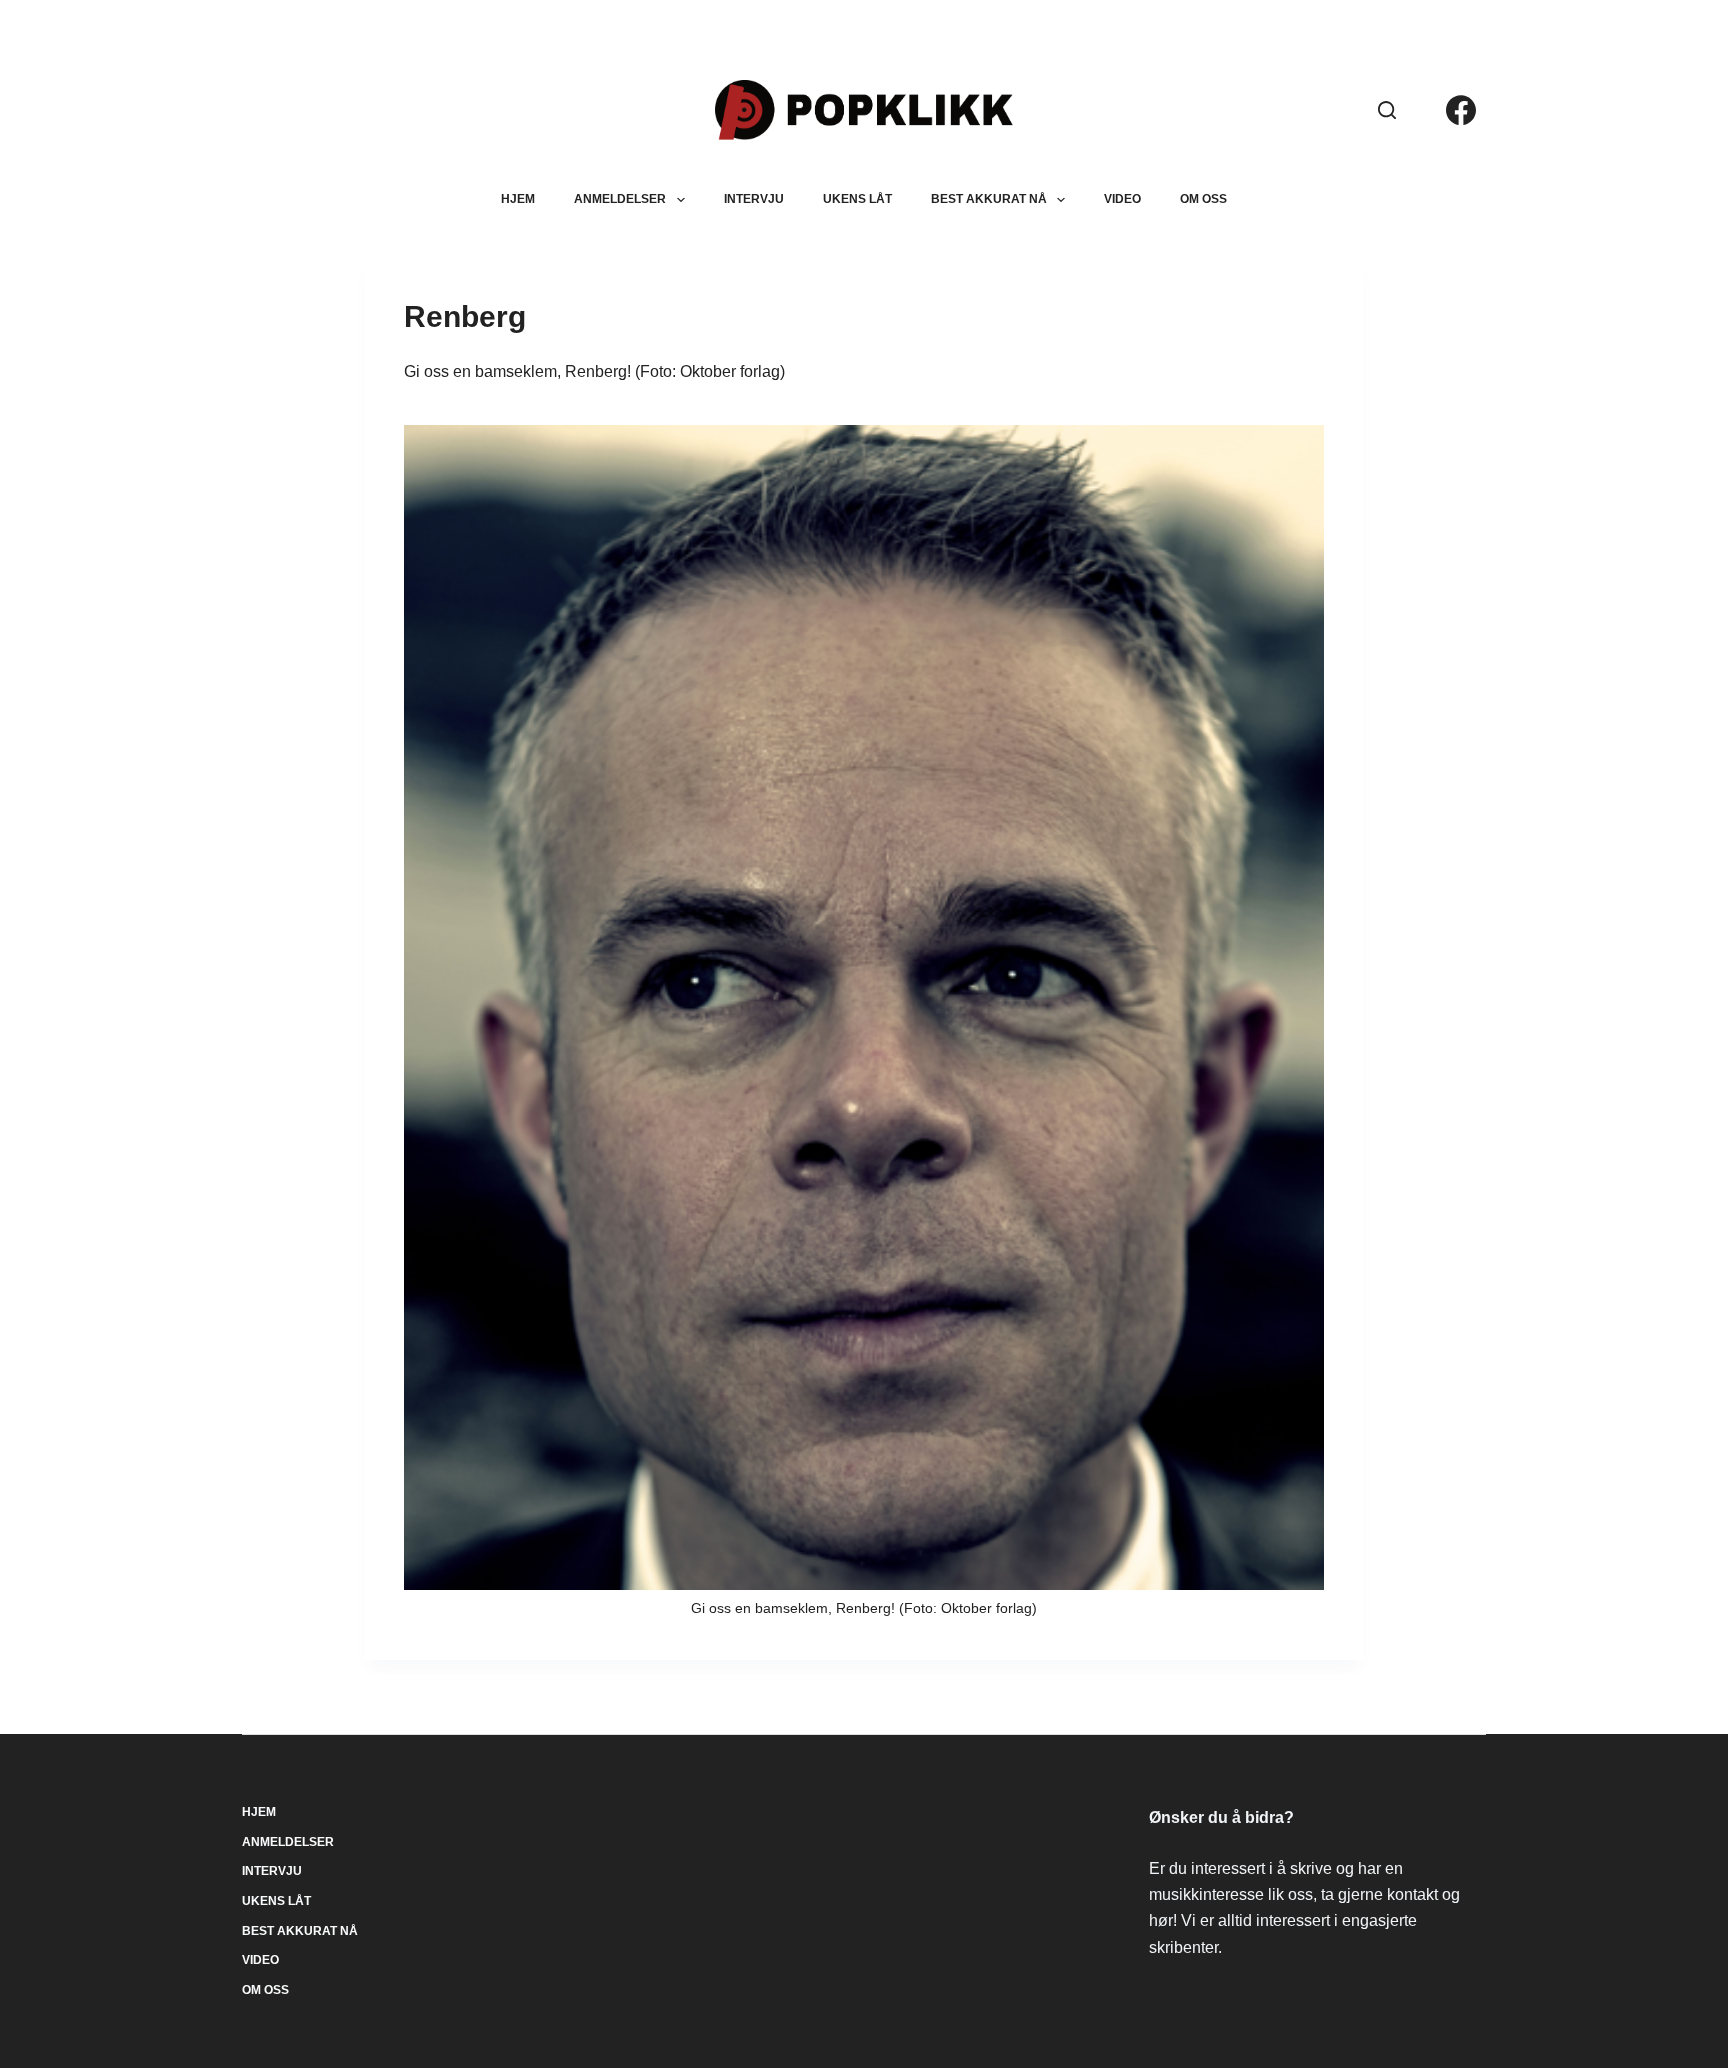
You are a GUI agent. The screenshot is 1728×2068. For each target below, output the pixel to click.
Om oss (1203, 199)
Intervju (754, 199)
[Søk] (1387, 110)
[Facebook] (1461, 110)
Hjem (518, 199)
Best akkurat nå (989, 199)
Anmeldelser (620, 199)
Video (1122, 199)
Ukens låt (857, 199)
